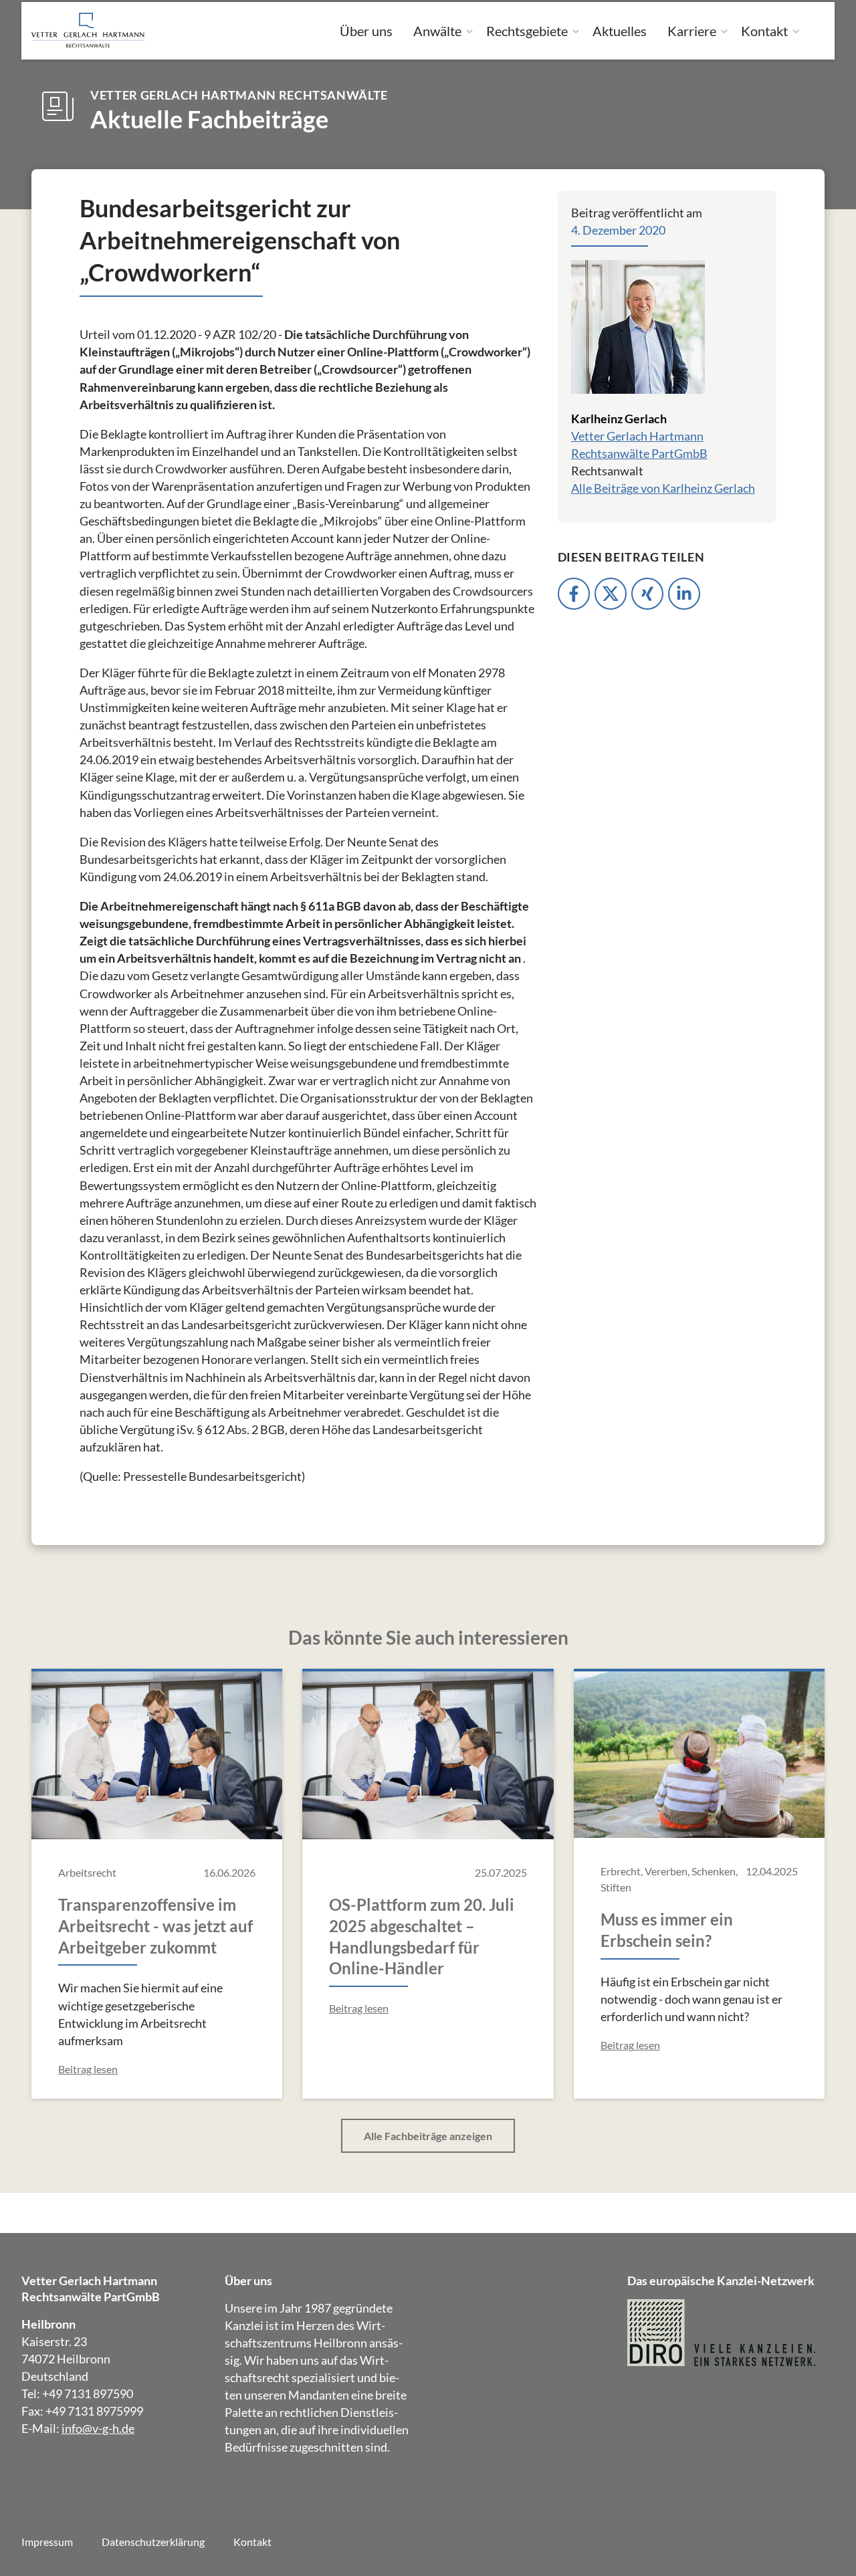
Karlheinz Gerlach (619, 419)
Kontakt (764, 31)
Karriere (692, 31)
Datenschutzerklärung (153, 2542)
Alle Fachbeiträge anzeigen (428, 2136)
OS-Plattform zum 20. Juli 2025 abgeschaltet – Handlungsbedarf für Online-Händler (422, 1937)
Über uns (366, 31)
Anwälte (437, 31)
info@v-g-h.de (98, 2428)
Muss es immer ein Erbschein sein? (667, 1930)
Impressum (47, 2542)
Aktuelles (620, 31)
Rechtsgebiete (527, 31)
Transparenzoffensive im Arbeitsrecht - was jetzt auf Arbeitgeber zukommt (155, 1926)
